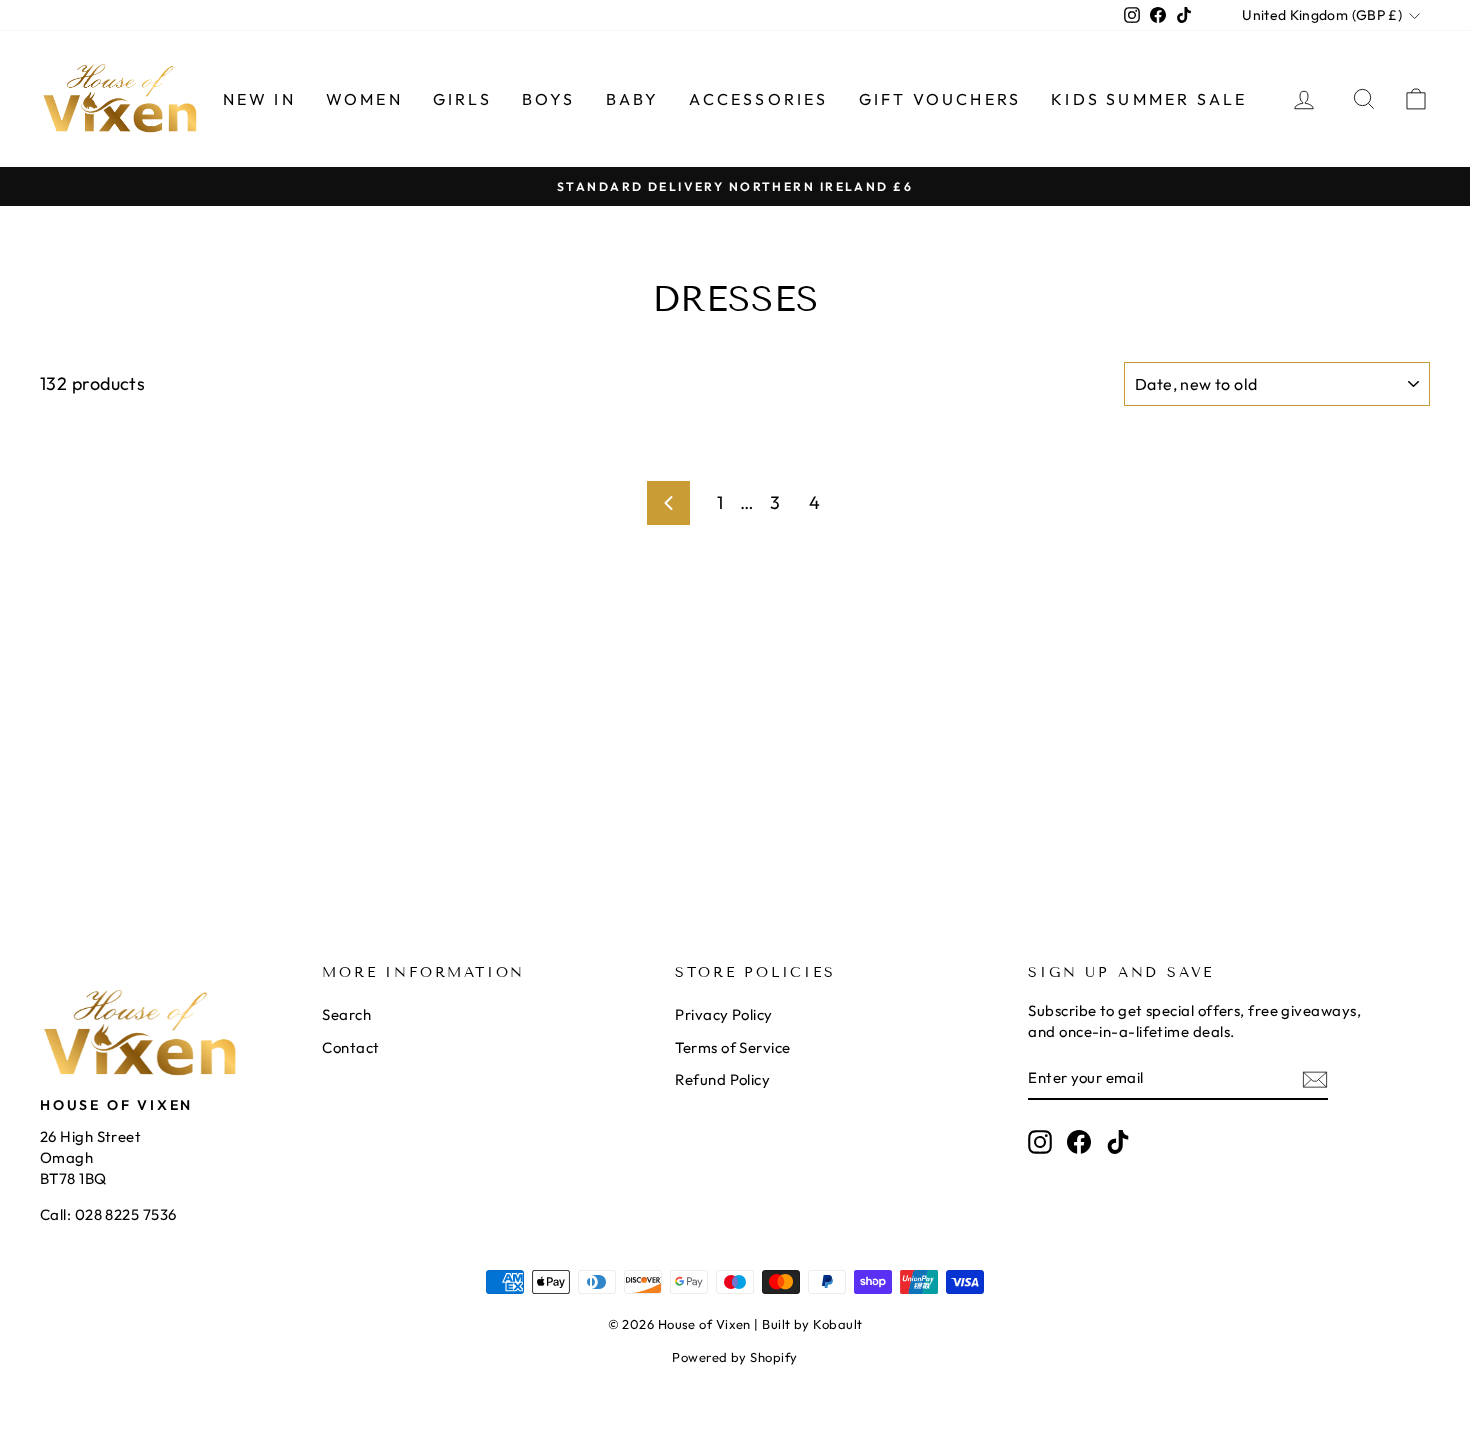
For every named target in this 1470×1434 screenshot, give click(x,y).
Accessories (758, 99)
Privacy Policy (723, 1014)
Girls (462, 99)
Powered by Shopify (734, 1357)
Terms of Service (732, 1047)
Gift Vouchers (940, 99)
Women (364, 99)
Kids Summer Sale (1149, 99)
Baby (633, 99)
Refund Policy (722, 1079)
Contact (350, 1047)
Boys (549, 99)
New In (259, 99)
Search (346, 1014)
